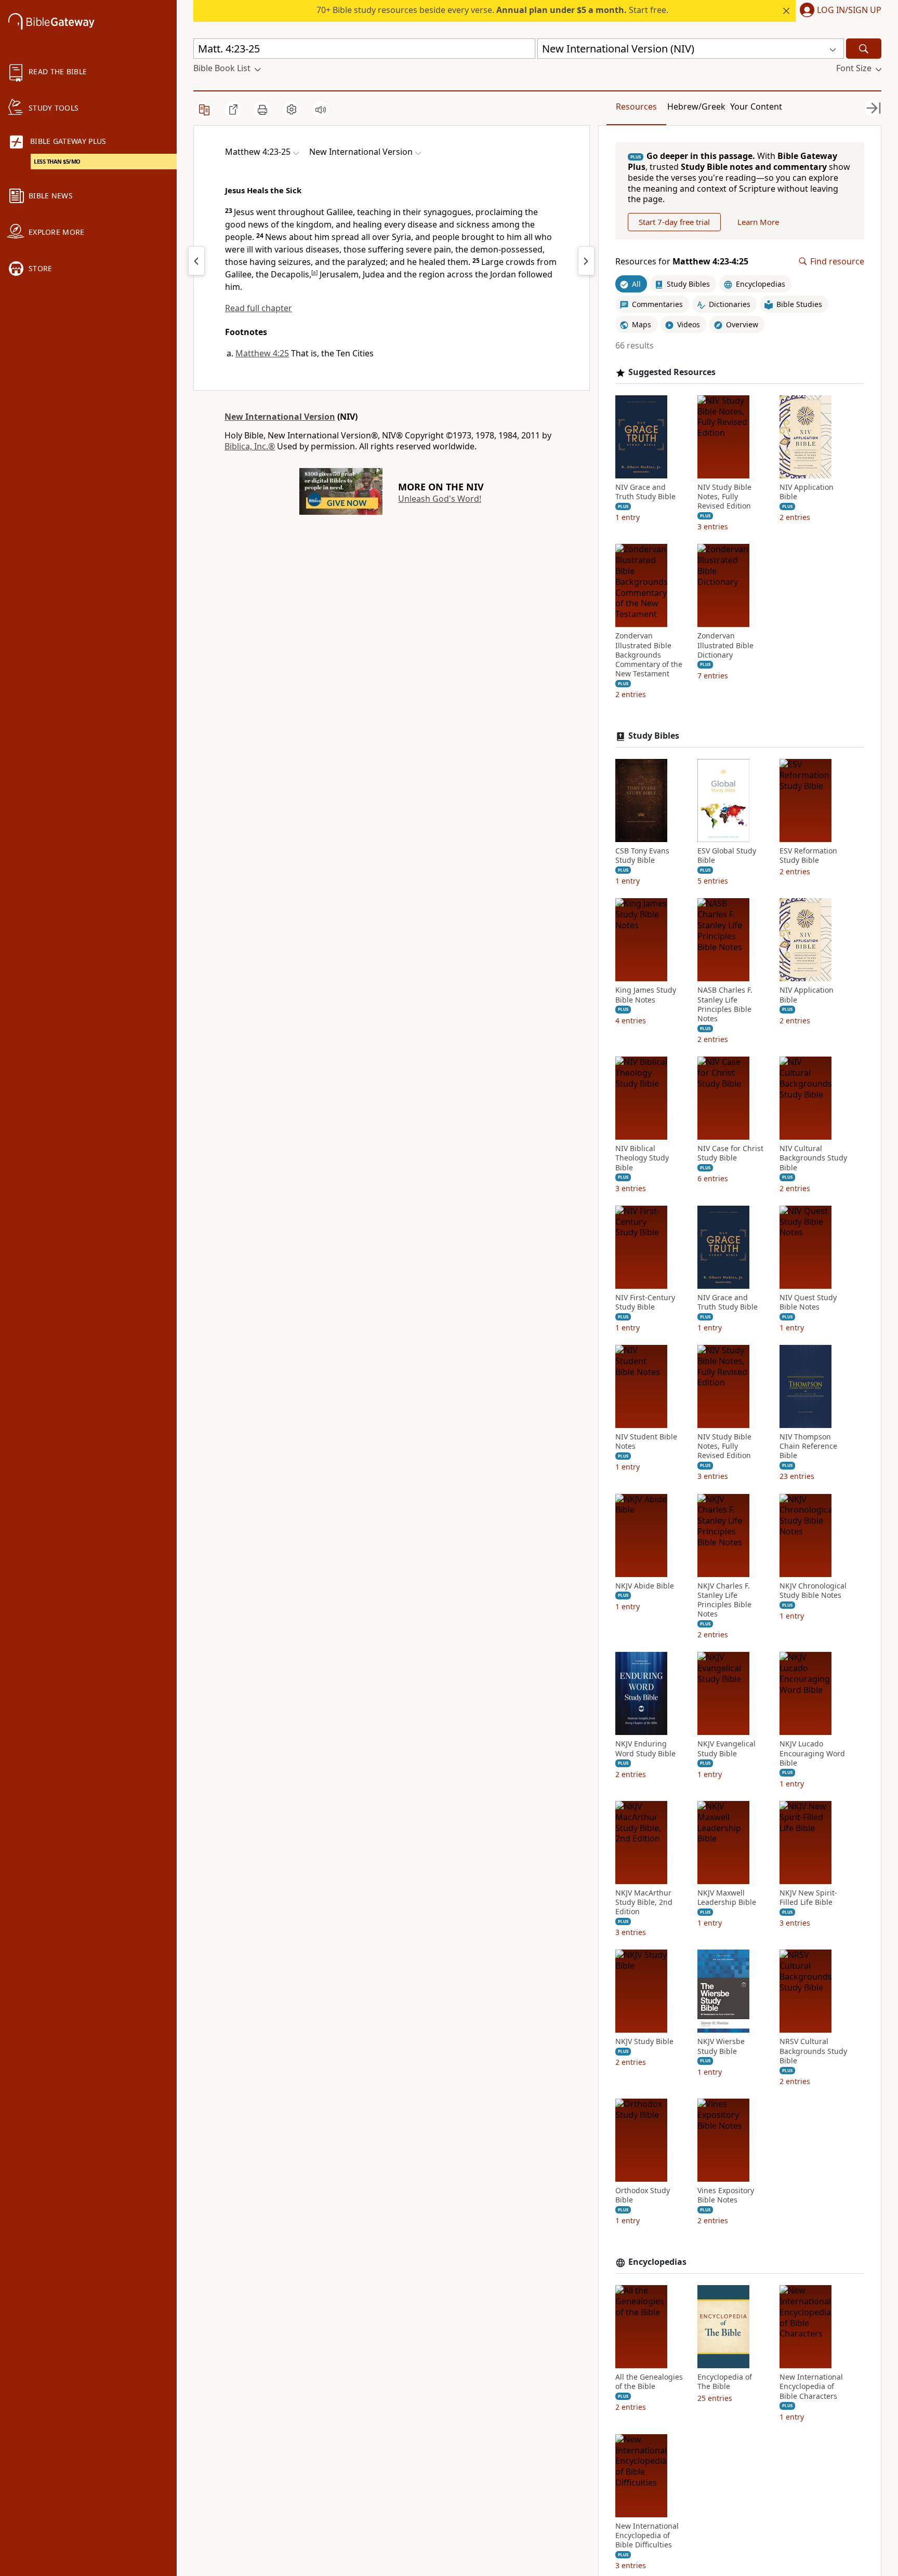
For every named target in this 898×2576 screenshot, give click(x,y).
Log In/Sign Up (849, 10)
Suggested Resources (672, 372)
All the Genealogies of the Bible (649, 2382)
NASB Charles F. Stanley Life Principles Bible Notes (725, 1004)
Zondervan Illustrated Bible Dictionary (725, 645)
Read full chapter (259, 308)
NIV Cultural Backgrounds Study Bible (813, 1158)
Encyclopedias (657, 2262)
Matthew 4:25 (262, 353)
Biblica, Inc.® (250, 446)
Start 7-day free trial (674, 222)
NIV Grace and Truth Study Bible (645, 492)
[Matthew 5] (586, 261)
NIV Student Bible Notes (646, 1442)
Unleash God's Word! (440, 499)
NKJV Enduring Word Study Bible (645, 1749)
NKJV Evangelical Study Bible (727, 1749)
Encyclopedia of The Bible (725, 2382)
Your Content (756, 106)
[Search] (864, 49)
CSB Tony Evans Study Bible (642, 856)
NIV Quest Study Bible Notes (808, 1302)
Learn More (758, 222)
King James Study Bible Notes (646, 995)
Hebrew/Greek (696, 106)
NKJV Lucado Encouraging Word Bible (812, 1753)
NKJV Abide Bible (645, 1586)
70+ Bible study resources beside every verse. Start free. (492, 10)
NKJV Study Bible (644, 2041)
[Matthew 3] (196, 261)
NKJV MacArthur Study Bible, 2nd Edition (644, 1902)
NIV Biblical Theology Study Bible (642, 1158)
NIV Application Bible (807, 492)
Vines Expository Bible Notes (726, 2195)
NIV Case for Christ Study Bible (730, 1153)
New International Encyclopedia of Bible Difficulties (647, 2535)
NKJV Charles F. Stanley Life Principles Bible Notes (724, 1600)
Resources (636, 106)
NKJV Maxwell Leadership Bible (727, 1898)
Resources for (682, 262)
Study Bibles (654, 736)
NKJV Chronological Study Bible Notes (813, 1591)
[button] (838, 11)
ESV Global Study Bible (727, 856)
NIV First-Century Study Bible (645, 1302)
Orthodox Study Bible (643, 2195)
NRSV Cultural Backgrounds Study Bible (813, 2051)
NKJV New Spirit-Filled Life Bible (808, 1898)
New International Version (280, 417)
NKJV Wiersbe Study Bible (721, 2046)
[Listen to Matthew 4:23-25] (321, 110)
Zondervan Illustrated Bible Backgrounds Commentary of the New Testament (649, 655)
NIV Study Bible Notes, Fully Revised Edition (724, 497)
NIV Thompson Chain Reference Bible (808, 1446)
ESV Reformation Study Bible (808, 856)
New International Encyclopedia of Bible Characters (811, 2386)
